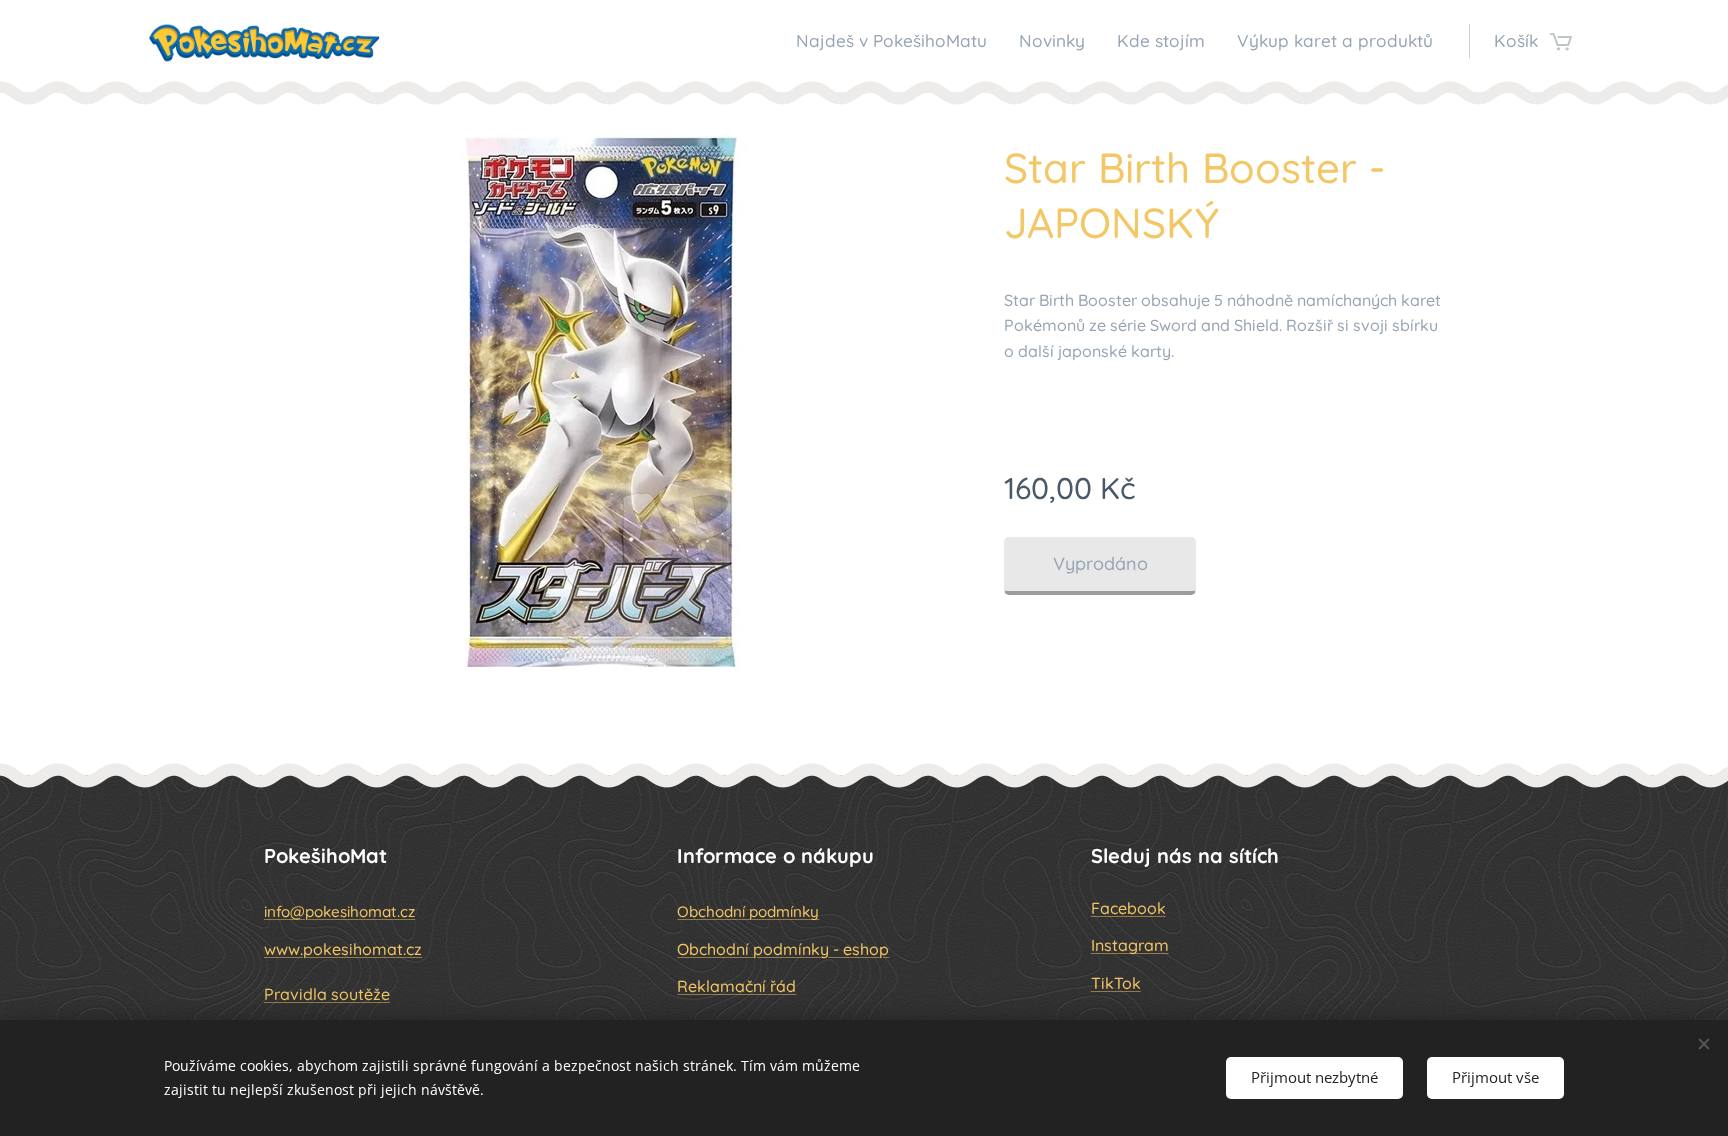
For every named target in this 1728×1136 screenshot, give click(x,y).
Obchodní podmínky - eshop (783, 949)
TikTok (1116, 983)
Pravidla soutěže (327, 994)
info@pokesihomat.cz (339, 911)
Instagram (1130, 945)
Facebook (1128, 908)
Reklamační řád (736, 986)
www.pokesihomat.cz (343, 949)
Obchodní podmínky (748, 911)
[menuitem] (897, 41)
